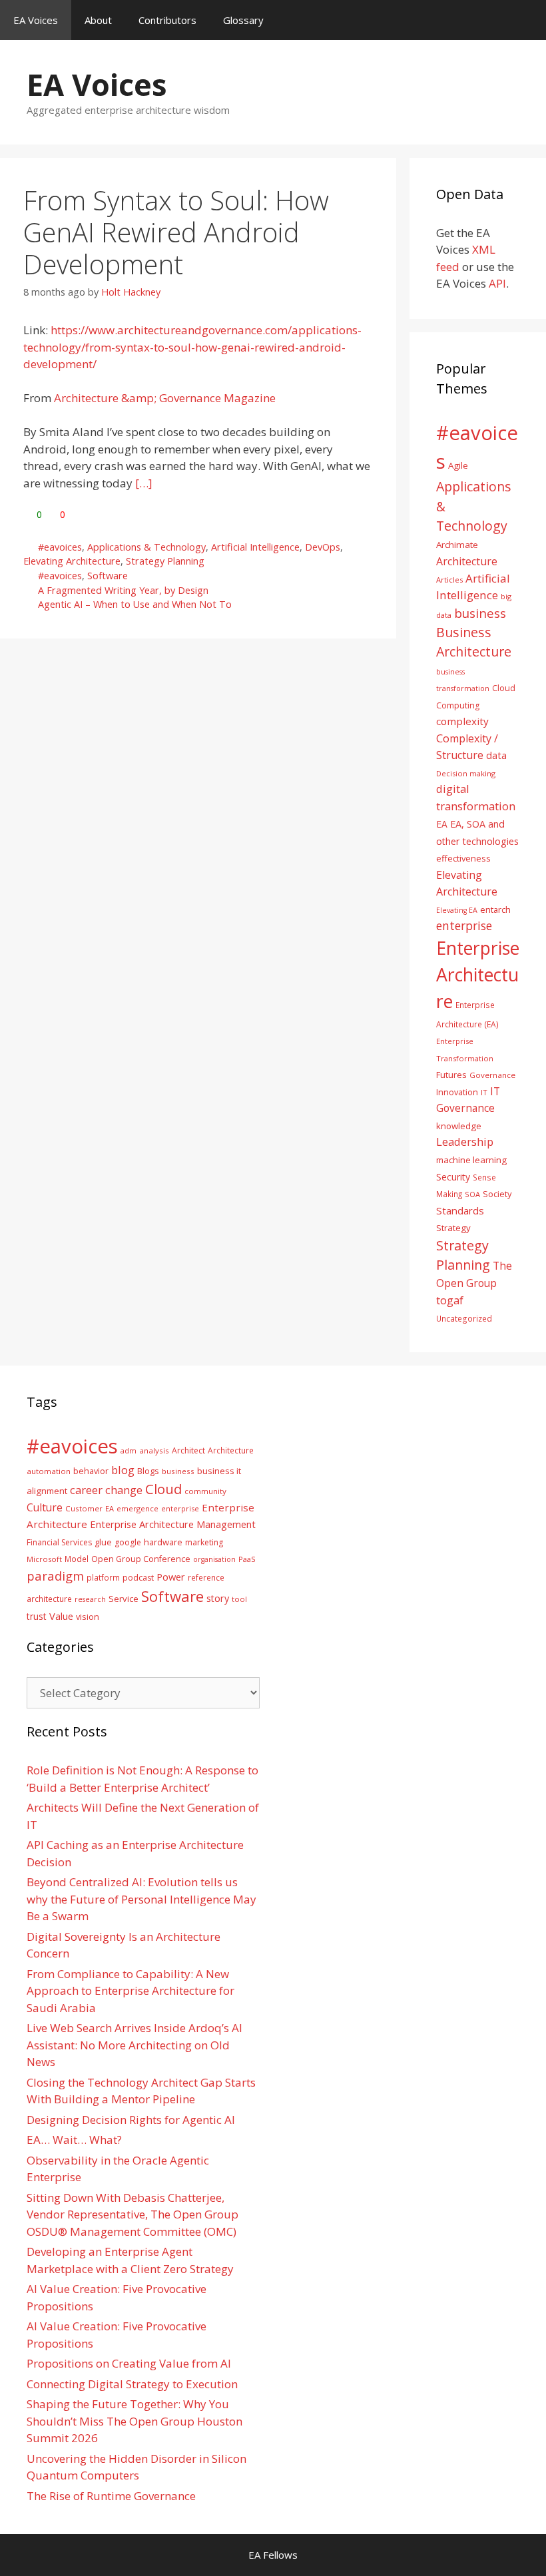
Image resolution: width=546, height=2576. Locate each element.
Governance (492, 1075)
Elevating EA (457, 910)
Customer (84, 1508)
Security (453, 1177)
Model (77, 1559)
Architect (188, 1450)
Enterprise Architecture (478, 974)
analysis (154, 1450)
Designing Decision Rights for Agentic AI (131, 2120)
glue (103, 1542)
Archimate (457, 545)
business (480, 613)
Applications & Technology (146, 547)
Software (108, 576)
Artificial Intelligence (255, 547)
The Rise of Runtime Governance (111, 2496)
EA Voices (36, 20)
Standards (460, 1210)
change (124, 1490)
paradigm (55, 1576)
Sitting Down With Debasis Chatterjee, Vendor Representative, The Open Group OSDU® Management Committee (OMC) (133, 2214)
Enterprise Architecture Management (173, 1524)
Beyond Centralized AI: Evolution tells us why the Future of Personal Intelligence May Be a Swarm (141, 1899)
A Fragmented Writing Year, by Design (123, 590)
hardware (163, 1542)
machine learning (471, 1160)
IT (484, 1092)
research (90, 1599)
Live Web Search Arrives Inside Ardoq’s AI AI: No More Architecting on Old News (135, 2045)
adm (129, 1450)
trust (37, 1616)
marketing (204, 1542)
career (86, 1490)
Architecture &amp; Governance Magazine (165, 398)
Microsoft (44, 1559)
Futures (451, 1075)
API (497, 283)
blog (123, 1470)
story (218, 1598)
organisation (214, 1559)
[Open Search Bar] (526, 20)
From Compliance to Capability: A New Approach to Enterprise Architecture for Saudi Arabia (131, 1991)
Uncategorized (464, 1318)
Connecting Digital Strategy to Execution (132, 2384)
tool (239, 1599)
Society (497, 1194)
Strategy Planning (165, 561)
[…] (144, 483)
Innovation (457, 1092)
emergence (137, 1508)
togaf (450, 1300)
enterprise (464, 925)
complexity (462, 721)
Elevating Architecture (72, 561)
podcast (138, 1578)
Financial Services (59, 1542)
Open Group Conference (141, 1559)
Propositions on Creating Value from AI (129, 2363)
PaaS (247, 1559)
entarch (495, 909)
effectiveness (463, 858)
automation (49, 1471)
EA (442, 824)
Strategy (453, 1228)
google (128, 1542)
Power (171, 1577)
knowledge (459, 1126)
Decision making (466, 773)
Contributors (167, 20)
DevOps (323, 547)
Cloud (163, 1489)
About (98, 20)
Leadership (465, 1142)
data (496, 755)
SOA (472, 1194)
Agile (458, 465)
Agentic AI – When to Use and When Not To (135, 604)
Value (61, 1616)
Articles (449, 580)
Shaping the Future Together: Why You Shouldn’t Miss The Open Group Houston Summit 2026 (135, 2421)
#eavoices (60, 547)
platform (103, 1577)
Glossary (243, 20)
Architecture (467, 561)
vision (88, 1617)
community (205, 1491)
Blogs (148, 1471)
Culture (45, 1507)
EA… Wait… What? (74, 2140)
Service (124, 1599)
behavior (91, 1471)
